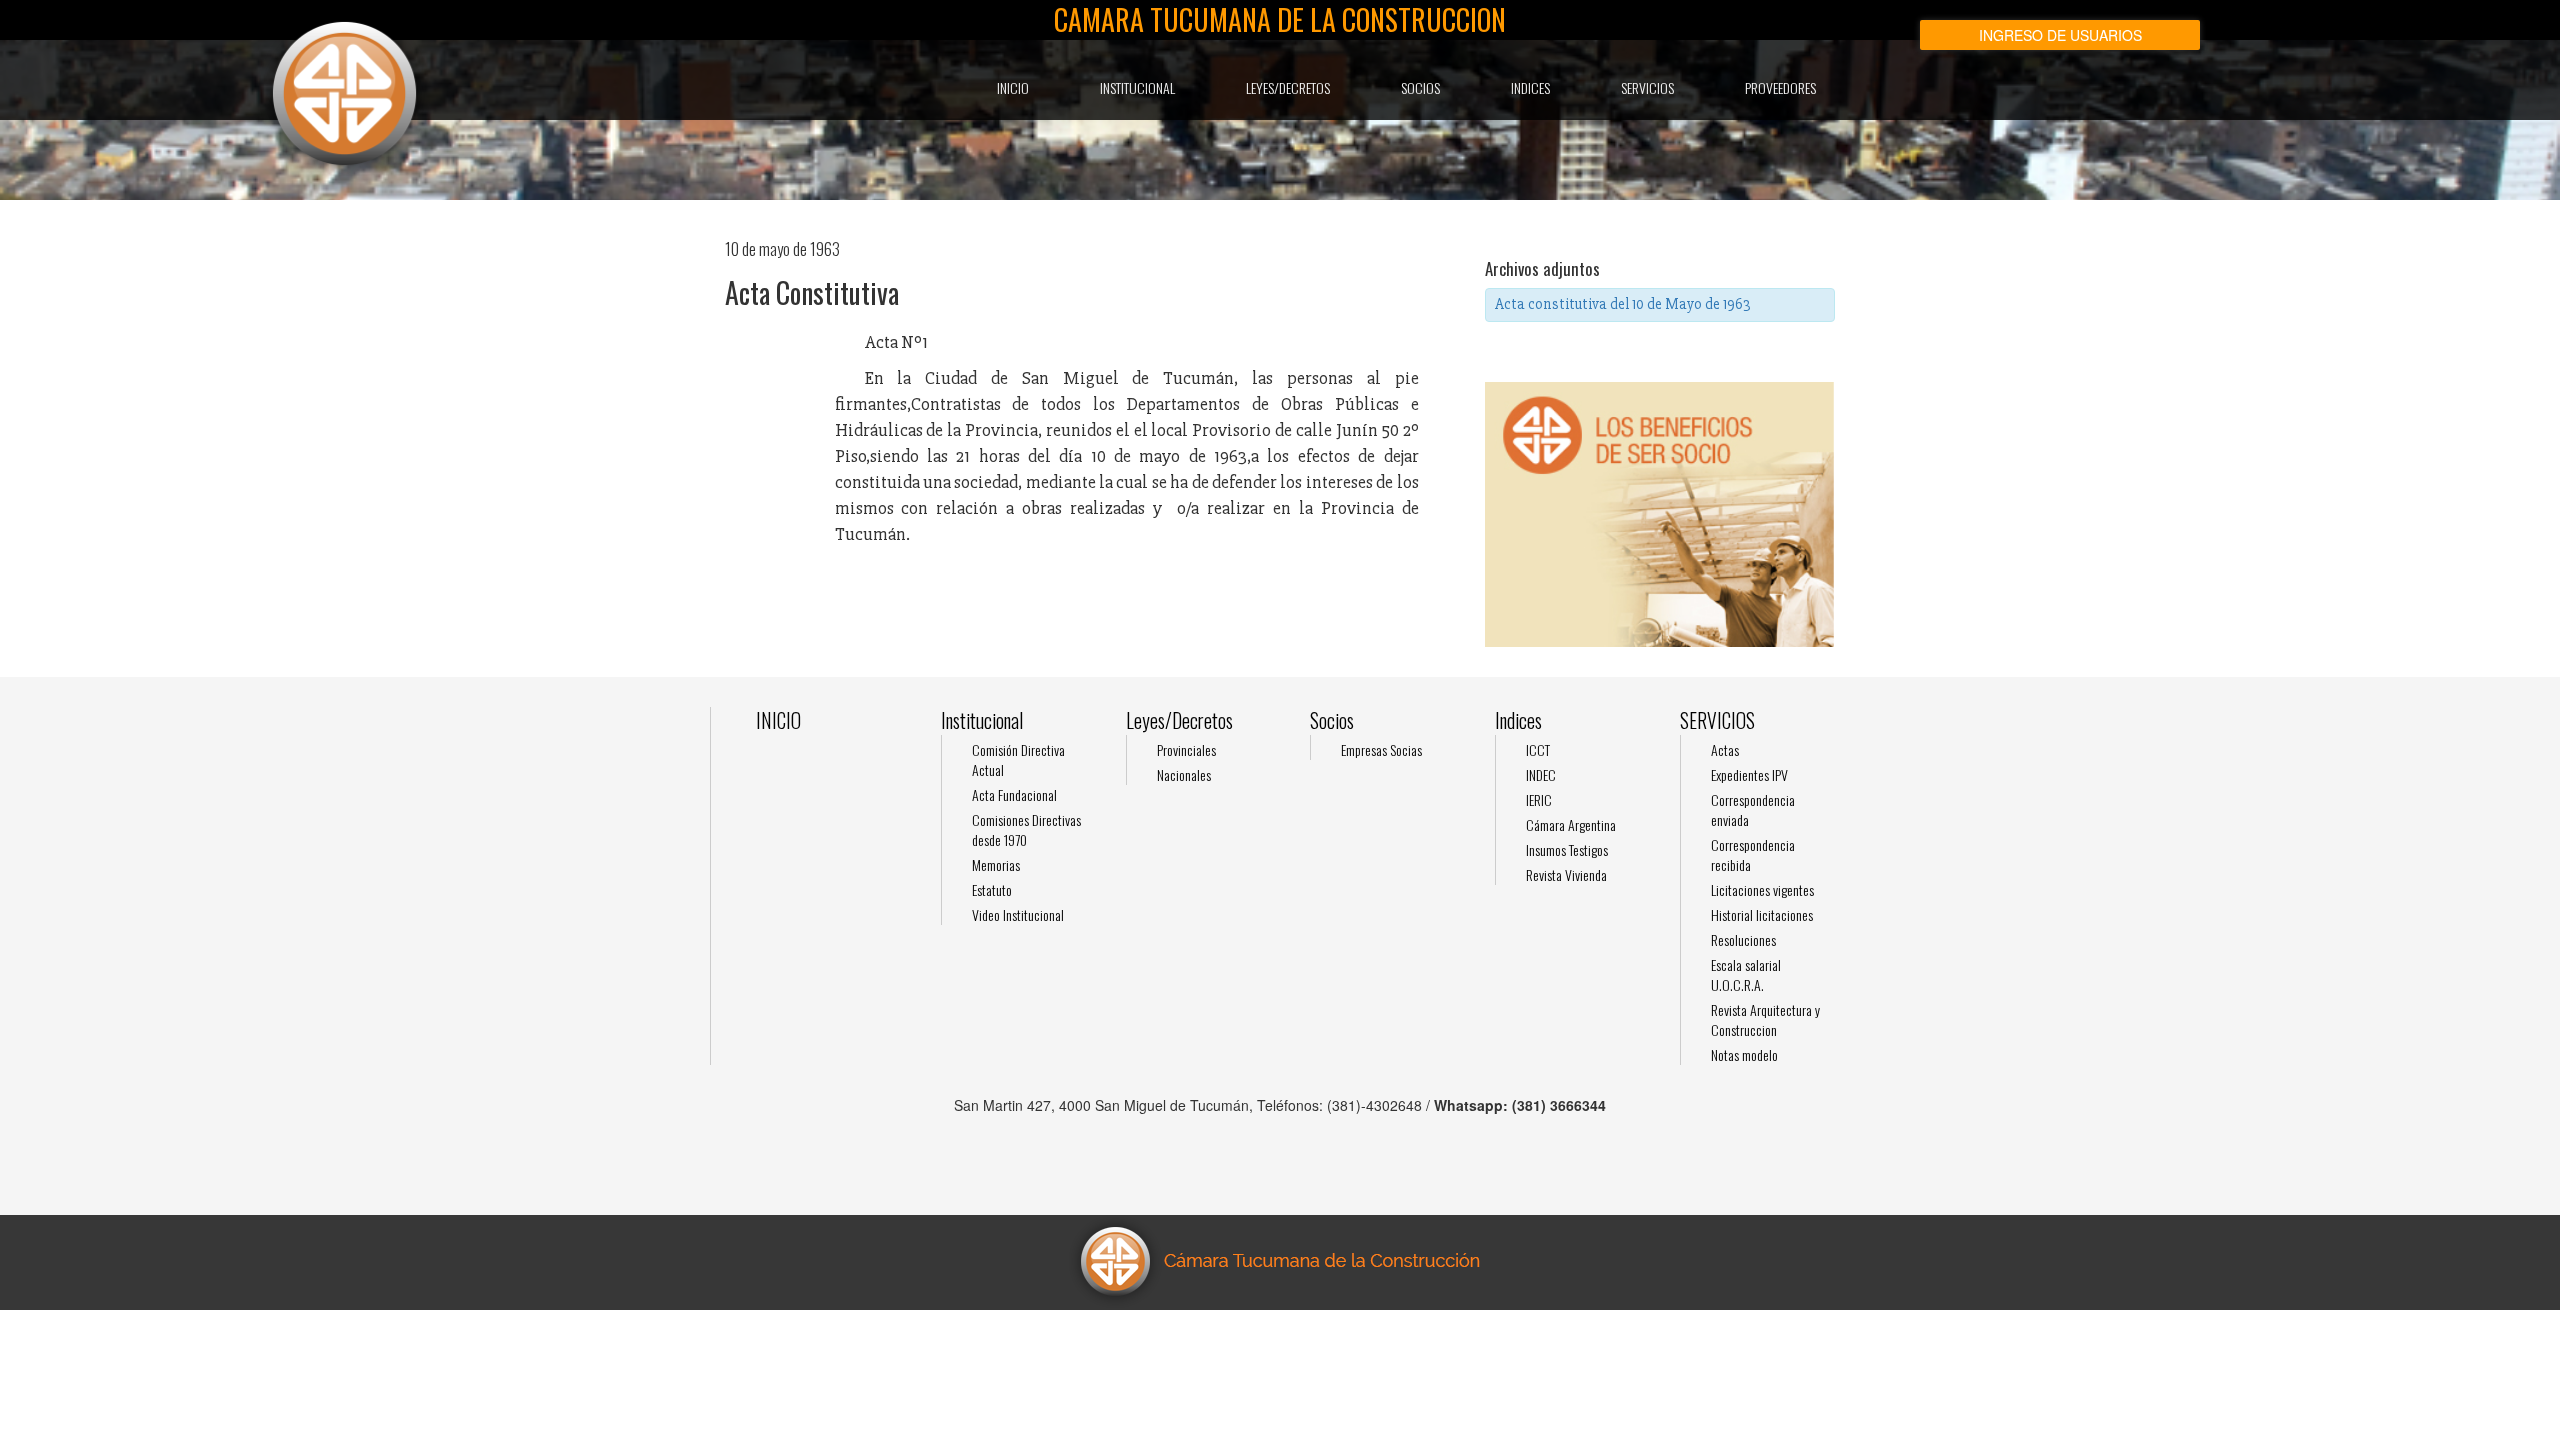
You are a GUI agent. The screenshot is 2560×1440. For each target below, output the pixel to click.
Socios (1420, 87)
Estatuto (992, 889)
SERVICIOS (1647, 87)
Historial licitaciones (1762, 914)
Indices (1530, 87)
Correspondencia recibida (1753, 854)
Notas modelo (1744, 1054)
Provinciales (1186, 749)
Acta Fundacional (1014, 794)
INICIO (1013, 87)
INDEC (1541, 774)
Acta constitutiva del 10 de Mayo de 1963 (1623, 304)
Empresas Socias (1381, 749)
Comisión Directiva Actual (1018, 759)
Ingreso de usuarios (2060, 35)
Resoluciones (1743, 939)
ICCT (1538, 749)
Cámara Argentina (1571, 824)
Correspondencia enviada (1753, 809)
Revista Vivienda (1566, 874)
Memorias (996, 864)
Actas (1725, 749)
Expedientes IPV (1749, 774)
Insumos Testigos (1567, 849)
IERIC (1539, 799)
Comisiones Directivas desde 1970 (1026, 829)
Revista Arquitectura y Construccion (1765, 1019)
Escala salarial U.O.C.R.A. (1746, 974)
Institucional (1137, 87)
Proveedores (1780, 87)
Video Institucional (1018, 914)
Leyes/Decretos (1288, 87)
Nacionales (1184, 774)
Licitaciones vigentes (1762, 889)
